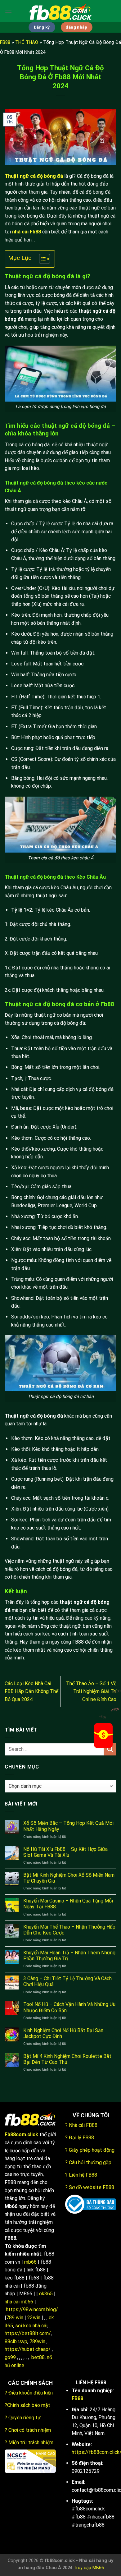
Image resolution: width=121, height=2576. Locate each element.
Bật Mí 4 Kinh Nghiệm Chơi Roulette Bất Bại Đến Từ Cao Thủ (67, 2059)
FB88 (5, 42)
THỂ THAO (27, 42)
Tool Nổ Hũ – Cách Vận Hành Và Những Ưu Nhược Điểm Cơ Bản (69, 2007)
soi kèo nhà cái (31, 2326)
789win (37, 2341)
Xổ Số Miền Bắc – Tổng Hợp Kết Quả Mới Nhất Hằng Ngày (68, 1826)
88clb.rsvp (16, 2341)
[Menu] (8, 11)
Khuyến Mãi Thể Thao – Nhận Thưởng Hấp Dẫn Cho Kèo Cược (69, 1930)
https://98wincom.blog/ (32, 2309)
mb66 (30, 2262)
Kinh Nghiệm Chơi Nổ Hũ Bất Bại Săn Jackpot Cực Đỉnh (63, 2033)
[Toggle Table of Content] (41, 259)
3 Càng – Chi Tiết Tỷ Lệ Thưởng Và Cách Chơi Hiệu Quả (67, 1981)
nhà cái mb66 (19, 2302)
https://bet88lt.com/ (28, 2333)
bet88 (38, 2357)
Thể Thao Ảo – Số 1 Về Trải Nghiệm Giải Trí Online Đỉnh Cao (91, 1691)
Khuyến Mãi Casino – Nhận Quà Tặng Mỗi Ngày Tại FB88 (68, 1904)
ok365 (46, 2294)
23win (34, 2318)
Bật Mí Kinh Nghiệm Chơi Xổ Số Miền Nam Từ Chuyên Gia (69, 1878)
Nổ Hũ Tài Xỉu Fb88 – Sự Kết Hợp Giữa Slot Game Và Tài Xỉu (65, 1852)
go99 (10, 2357)
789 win (15, 2318)
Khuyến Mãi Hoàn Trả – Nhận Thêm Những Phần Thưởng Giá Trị (69, 1956)
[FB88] (60, 11)
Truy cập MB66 (89, 2568)
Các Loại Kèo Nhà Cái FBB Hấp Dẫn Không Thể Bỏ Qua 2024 (31, 1691)
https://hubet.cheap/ (28, 2349)
